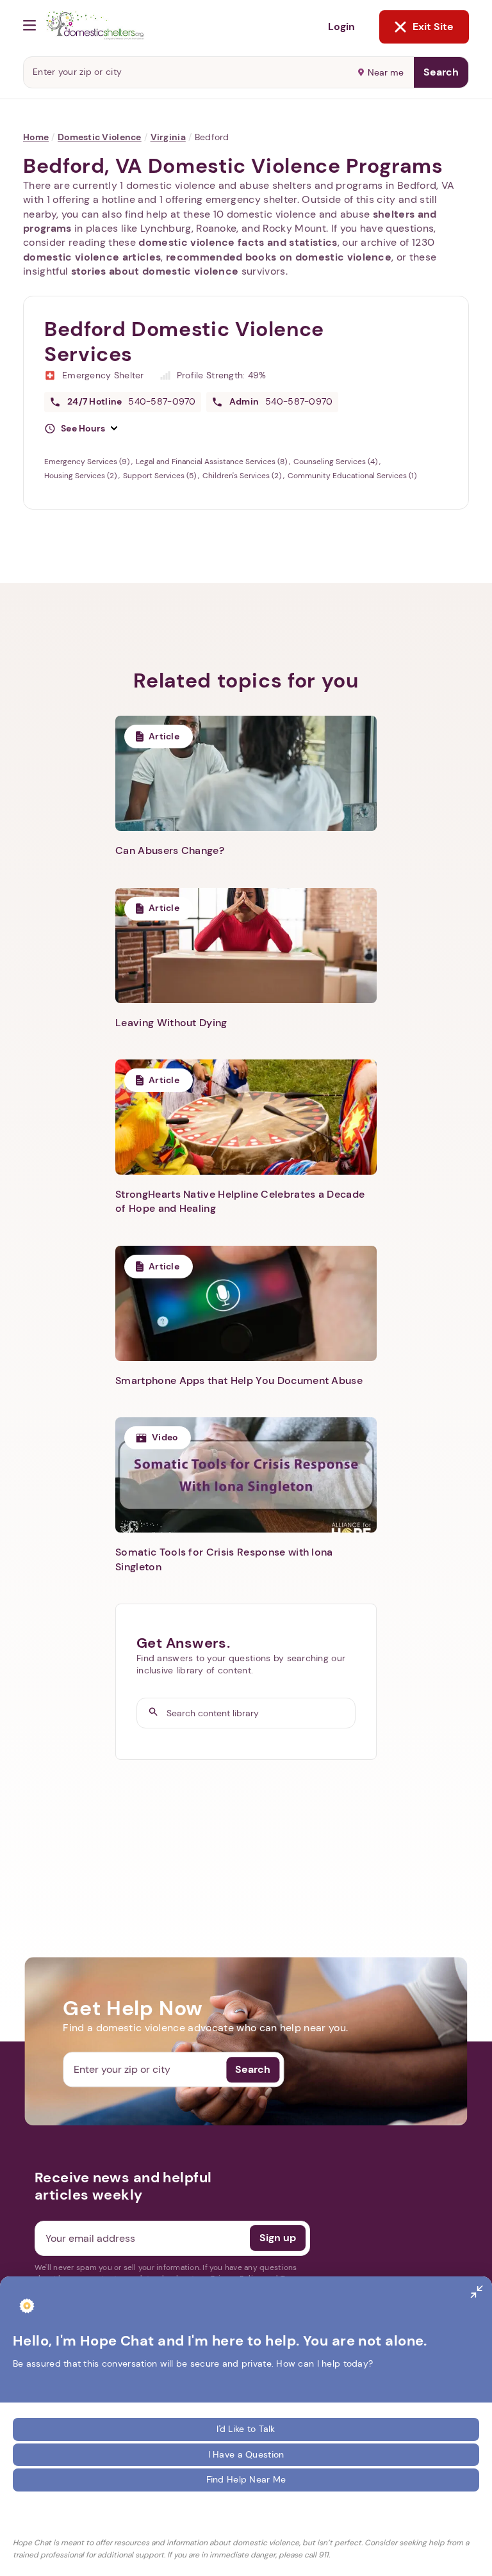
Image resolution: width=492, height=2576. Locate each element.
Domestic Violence (100, 137)
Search (441, 72)
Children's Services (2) (243, 476)
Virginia (168, 137)
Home (36, 137)
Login (341, 27)
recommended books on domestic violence (279, 257)
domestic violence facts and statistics (238, 242)
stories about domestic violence (155, 271)
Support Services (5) (160, 476)
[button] (81, 429)
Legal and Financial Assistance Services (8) (212, 462)
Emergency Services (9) (88, 462)
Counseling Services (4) (336, 462)
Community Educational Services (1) (352, 476)
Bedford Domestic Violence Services (184, 342)
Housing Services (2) (81, 476)
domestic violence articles (92, 257)
